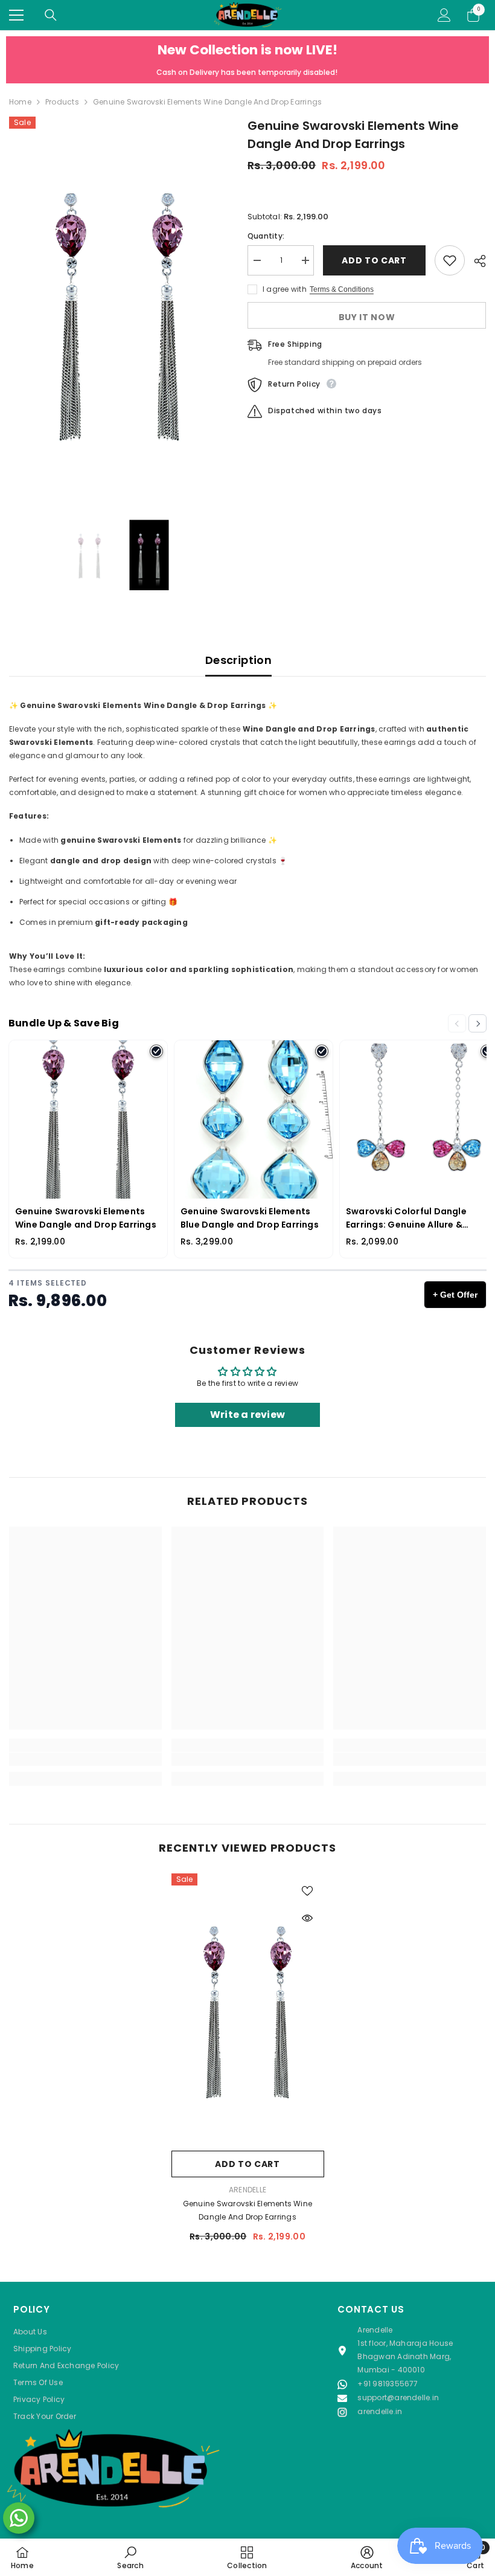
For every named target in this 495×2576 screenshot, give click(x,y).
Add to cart (374, 260)
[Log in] (444, 15)
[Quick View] (307, 1918)
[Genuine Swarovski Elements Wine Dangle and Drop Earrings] (248, 2009)
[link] (85, 1759)
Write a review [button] (247, 1415)
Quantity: (266, 236)
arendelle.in (380, 2411)
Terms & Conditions (342, 289)
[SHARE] (475, 261)
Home (20, 102)
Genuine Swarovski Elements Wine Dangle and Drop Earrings (247, 2210)
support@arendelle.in (398, 2397)
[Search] (51, 15)
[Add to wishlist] (450, 260)
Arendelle (247, 2190)
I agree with (285, 289)
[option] (119, 312)
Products (62, 102)
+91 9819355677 (388, 2384)
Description (238, 660)
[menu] (16, 15)
